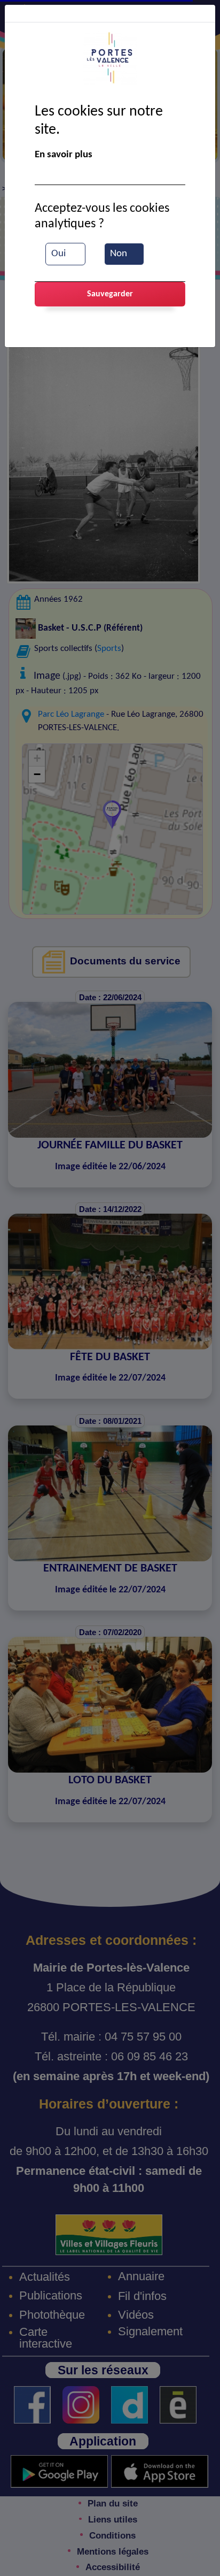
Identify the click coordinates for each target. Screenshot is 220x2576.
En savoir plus (64, 155)
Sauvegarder (110, 294)
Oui (58, 254)
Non (119, 254)
